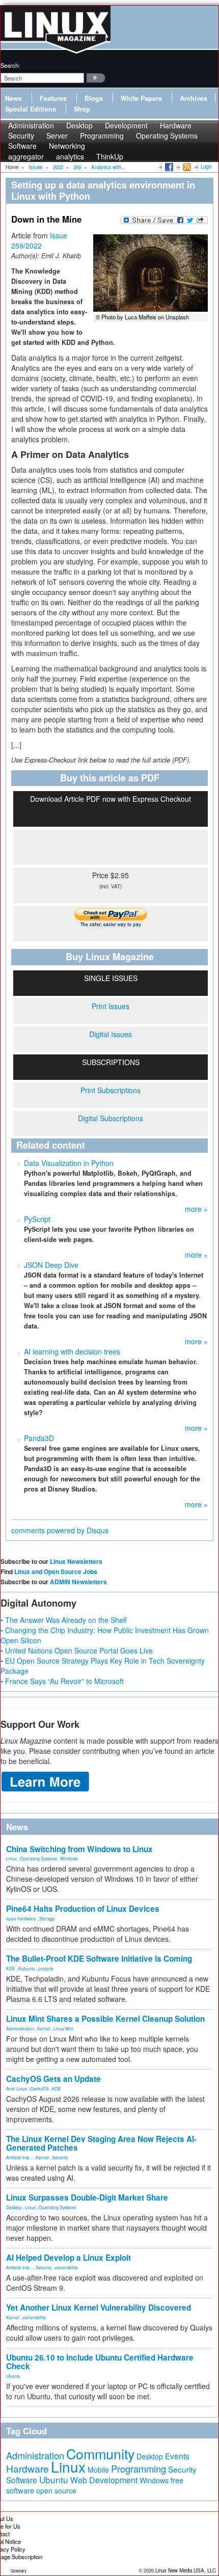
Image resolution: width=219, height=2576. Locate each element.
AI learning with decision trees (72, 1351)
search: (10, 65)
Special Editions (31, 109)
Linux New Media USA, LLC (186, 2570)
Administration (20, 2028)
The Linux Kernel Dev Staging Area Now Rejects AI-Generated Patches (101, 2143)
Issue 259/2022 (39, 240)
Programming (102, 135)
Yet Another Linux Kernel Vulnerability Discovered (99, 2308)
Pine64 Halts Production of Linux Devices (83, 1909)
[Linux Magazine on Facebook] (168, 167)
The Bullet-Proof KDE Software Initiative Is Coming (99, 1959)
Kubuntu (27, 1968)
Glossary (19, 2571)
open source (56, 2490)
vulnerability (66, 2267)
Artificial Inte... (19, 2157)
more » (196, 1209)
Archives (194, 98)
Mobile (98, 2470)
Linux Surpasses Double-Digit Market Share (87, 2198)
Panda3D (39, 1438)
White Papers (141, 98)
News (13, 98)
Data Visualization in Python (69, 1163)
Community (100, 2453)
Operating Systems (167, 135)
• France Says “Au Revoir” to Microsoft (62, 1681)
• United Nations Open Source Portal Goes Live (77, 1650)
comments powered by (60, 1530)
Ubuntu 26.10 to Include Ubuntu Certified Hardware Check (100, 2362)
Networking (67, 146)
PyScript (37, 1219)
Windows (69, 1858)
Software (22, 146)
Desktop (14, 2207)
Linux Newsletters (76, 1561)
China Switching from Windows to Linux (79, 1849)
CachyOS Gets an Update (53, 2079)
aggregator (26, 156)
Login (206, 167)
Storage (47, 1918)
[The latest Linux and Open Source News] (186, 167)
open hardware (21, 1918)
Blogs (94, 98)
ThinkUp (110, 156)
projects (46, 1968)
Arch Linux (17, 2089)
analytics (70, 156)
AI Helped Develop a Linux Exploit (69, 2258)
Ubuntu (13, 2376)
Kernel (44, 2028)
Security (60, 2157)
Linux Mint (63, 2028)
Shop (82, 109)
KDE (11, 1968)
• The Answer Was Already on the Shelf (64, 1620)
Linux (11, 1858)
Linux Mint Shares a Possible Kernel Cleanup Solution (105, 2019)
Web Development (104, 2480)
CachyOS (39, 2089)
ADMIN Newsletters (78, 1582)
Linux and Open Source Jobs (56, 1571)
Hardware (28, 2469)
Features (53, 98)
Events (177, 2456)
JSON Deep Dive (51, 1265)
